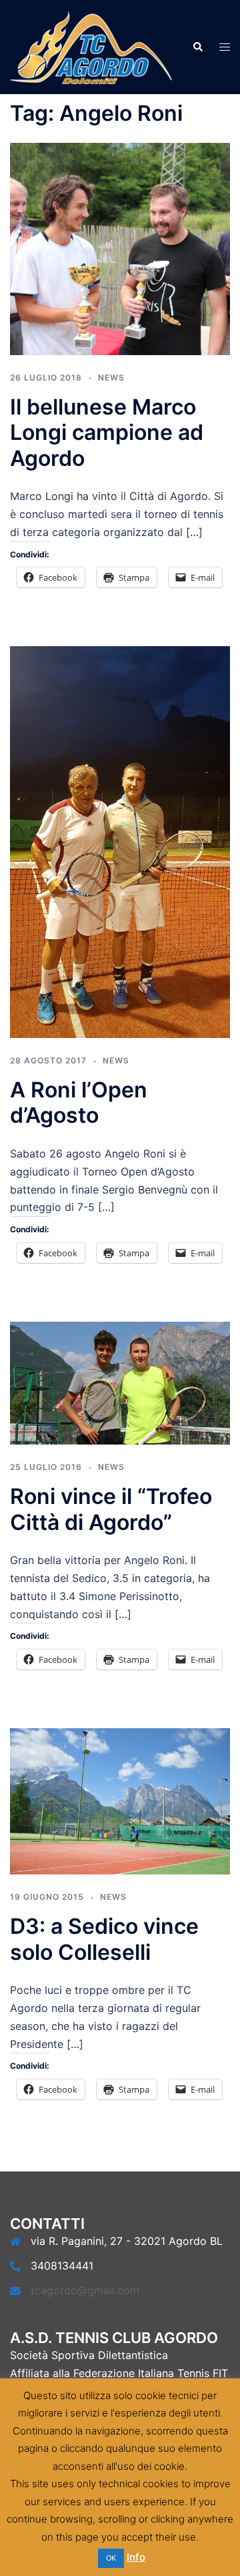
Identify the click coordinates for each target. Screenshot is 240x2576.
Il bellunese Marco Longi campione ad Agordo (107, 433)
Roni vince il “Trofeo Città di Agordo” (111, 1509)
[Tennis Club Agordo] (91, 46)
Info (136, 2557)
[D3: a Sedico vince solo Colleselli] (120, 1800)
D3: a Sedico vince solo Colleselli (104, 1939)
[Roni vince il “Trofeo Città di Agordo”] (120, 1382)
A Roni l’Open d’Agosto (79, 1102)
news (111, 377)
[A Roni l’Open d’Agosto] (120, 841)
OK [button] (111, 2558)
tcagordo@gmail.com (85, 2290)
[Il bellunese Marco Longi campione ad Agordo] (120, 248)
